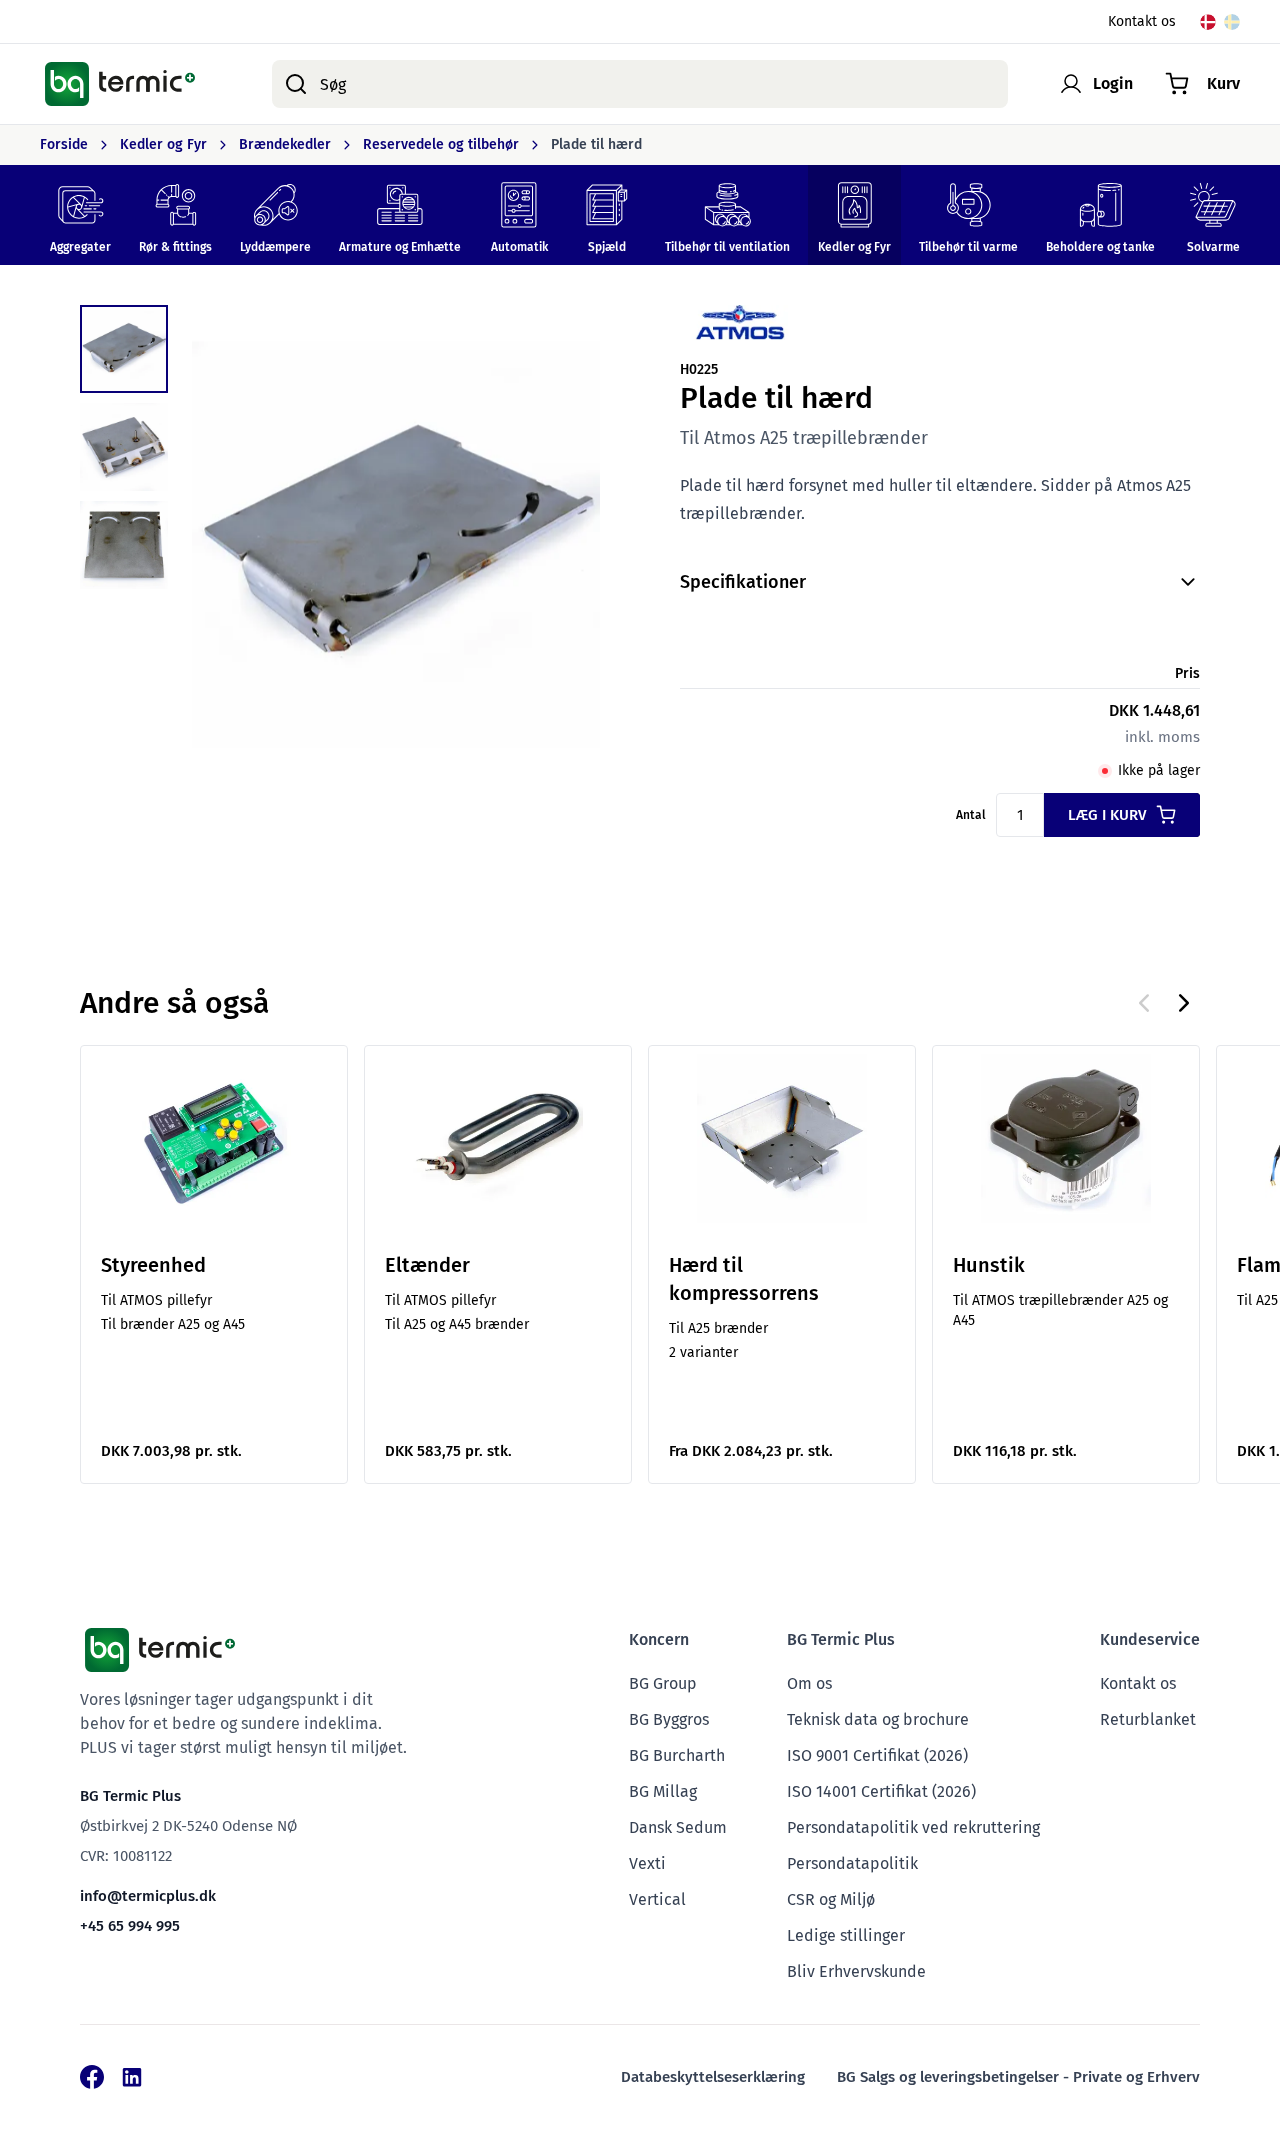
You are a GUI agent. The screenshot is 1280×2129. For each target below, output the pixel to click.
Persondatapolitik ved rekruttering (913, 1827)
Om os (809, 1683)
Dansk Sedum (678, 1827)
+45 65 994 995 (130, 1926)
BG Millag (663, 1791)
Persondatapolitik (852, 1863)
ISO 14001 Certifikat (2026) (881, 1791)
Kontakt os (1142, 21)
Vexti (647, 1863)
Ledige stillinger (846, 1935)
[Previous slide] (1144, 1003)
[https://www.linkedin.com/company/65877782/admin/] (132, 2077)
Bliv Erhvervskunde (856, 1971)
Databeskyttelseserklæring (713, 2077)
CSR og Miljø (831, 1899)
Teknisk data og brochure (878, 1719)
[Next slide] (1184, 1003)
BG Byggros (669, 1719)
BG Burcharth (677, 1755)
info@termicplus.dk (148, 1896)
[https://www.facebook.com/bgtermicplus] (92, 2077)
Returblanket (1148, 1719)
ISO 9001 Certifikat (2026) (877, 1755)
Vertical (657, 1899)
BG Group (663, 1683)
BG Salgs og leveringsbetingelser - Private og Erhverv (1018, 2077)
